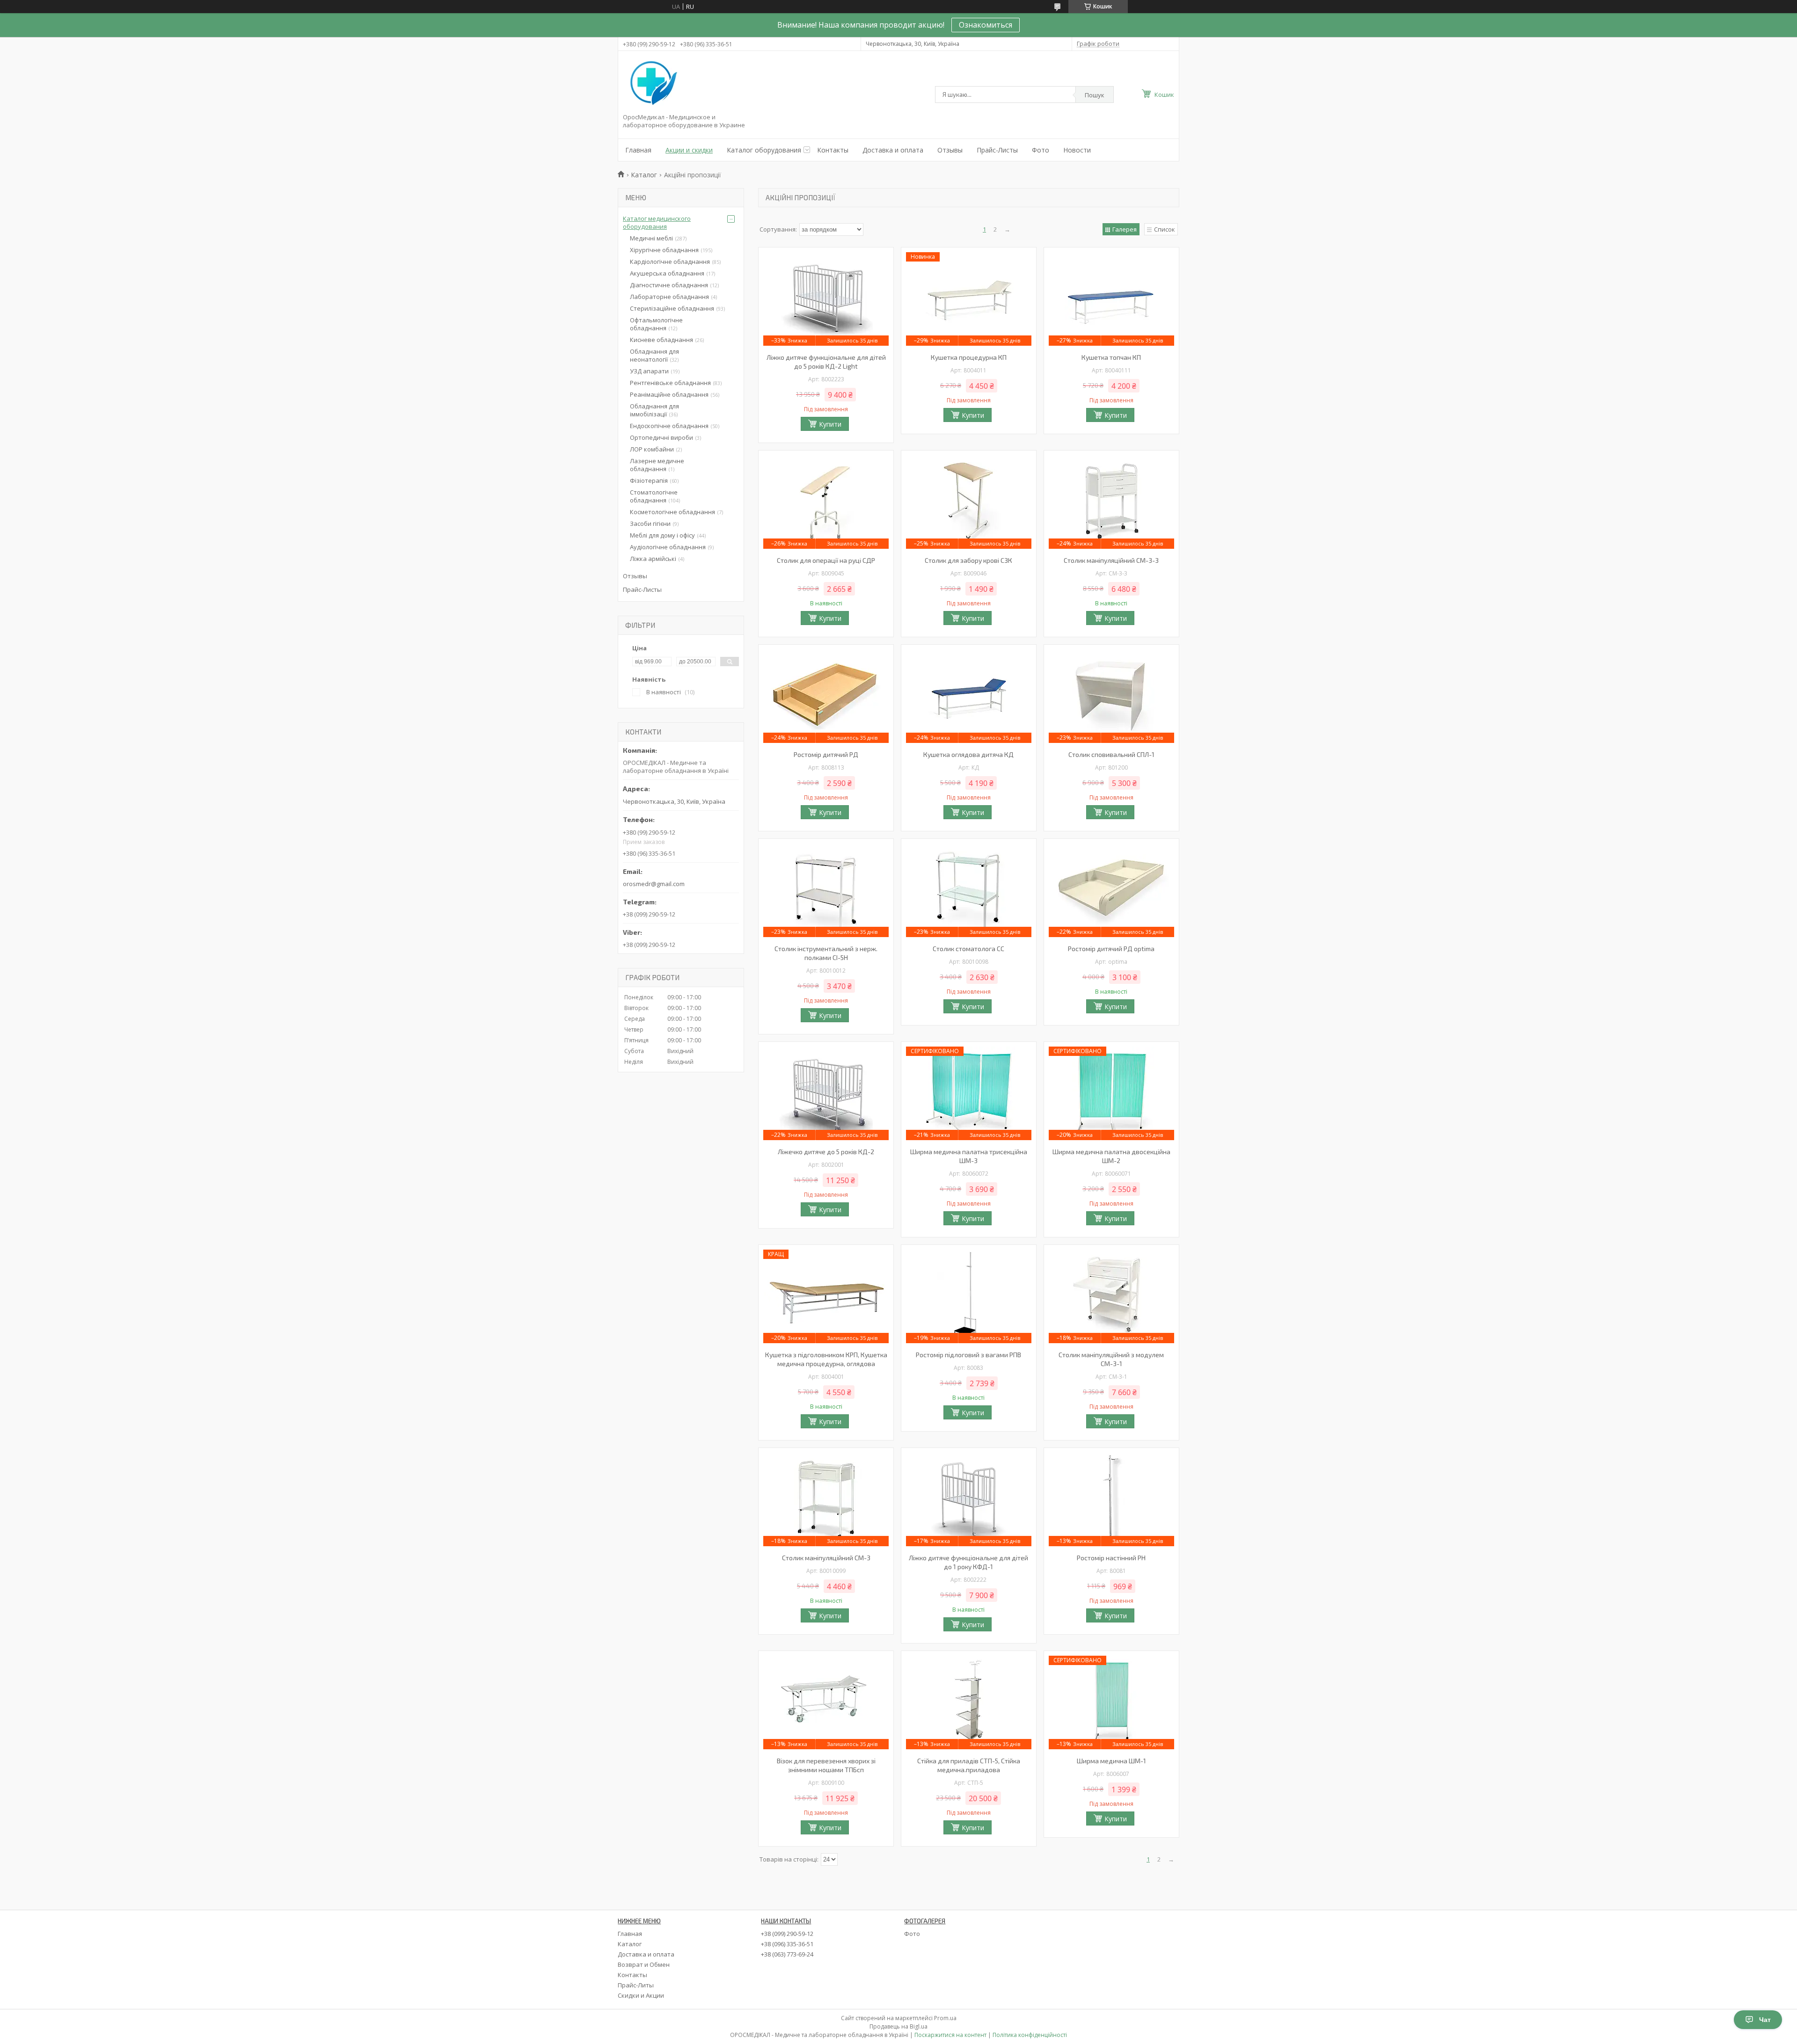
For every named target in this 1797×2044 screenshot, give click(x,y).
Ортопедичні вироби (661, 437)
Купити (830, 424)
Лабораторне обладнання (669, 297)
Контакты (833, 150)
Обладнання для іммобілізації (654, 410)
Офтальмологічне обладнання (656, 324)
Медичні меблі (651, 238)
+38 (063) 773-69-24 (787, 1954)
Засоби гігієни (650, 524)
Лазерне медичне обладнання (657, 465)
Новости (1077, 150)
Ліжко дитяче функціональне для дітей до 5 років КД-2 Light (826, 362)
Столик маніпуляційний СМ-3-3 (1111, 560)
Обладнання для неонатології (654, 355)
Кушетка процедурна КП (969, 357)
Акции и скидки (689, 150)
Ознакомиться (986, 25)
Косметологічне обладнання (672, 512)
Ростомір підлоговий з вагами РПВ (968, 1355)
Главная (638, 150)
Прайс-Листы (997, 150)
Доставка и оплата (893, 150)
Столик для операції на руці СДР (826, 560)
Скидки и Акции (641, 1995)
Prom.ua (945, 2018)
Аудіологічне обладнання (668, 547)
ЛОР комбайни (652, 449)
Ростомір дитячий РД (826, 754)
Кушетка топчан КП (1111, 357)
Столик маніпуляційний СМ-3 (826, 1558)
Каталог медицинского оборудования (657, 222)
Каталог (644, 175)
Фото (1041, 150)
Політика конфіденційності (1030, 2035)
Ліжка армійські (653, 559)
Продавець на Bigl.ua (898, 2026)
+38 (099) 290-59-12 (787, 1934)
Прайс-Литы (636, 1985)
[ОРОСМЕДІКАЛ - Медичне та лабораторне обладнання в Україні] (652, 84)
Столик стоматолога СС (968, 949)
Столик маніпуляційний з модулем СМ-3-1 (1111, 1359)
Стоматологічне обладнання (654, 496)
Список (1165, 229)
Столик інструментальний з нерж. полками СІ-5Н (826, 953)
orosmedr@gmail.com (654, 884)
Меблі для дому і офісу (662, 535)
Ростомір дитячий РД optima (1111, 949)
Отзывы (950, 150)
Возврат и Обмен (644, 1964)
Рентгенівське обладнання (670, 383)
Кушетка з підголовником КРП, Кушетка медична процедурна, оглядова (826, 1359)
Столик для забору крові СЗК (968, 560)
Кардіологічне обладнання (670, 262)
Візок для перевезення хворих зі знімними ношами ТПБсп (826, 1765)
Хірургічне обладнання (664, 250)
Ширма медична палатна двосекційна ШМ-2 (1111, 1156)
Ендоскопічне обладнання (669, 426)
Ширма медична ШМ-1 (1111, 1761)
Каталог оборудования (764, 150)
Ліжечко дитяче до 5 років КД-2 (826, 1152)
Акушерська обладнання (667, 273)
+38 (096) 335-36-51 (787, 1944)
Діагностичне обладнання (669, 285)
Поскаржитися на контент (950, 2035)
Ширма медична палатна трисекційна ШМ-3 (969, 1156)
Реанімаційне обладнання (669, 394)
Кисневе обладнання (661, 340)
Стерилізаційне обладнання (672, 308)
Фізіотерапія (649, 480)
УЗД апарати (649, 371)
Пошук (1095, 95)
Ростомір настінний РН (1111, 1558)
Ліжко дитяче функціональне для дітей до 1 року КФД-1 (968, 1562)
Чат (1765, 2020)
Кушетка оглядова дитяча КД (968, 754)
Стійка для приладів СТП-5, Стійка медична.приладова (969, 1765)
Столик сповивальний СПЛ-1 (1111, 754)
